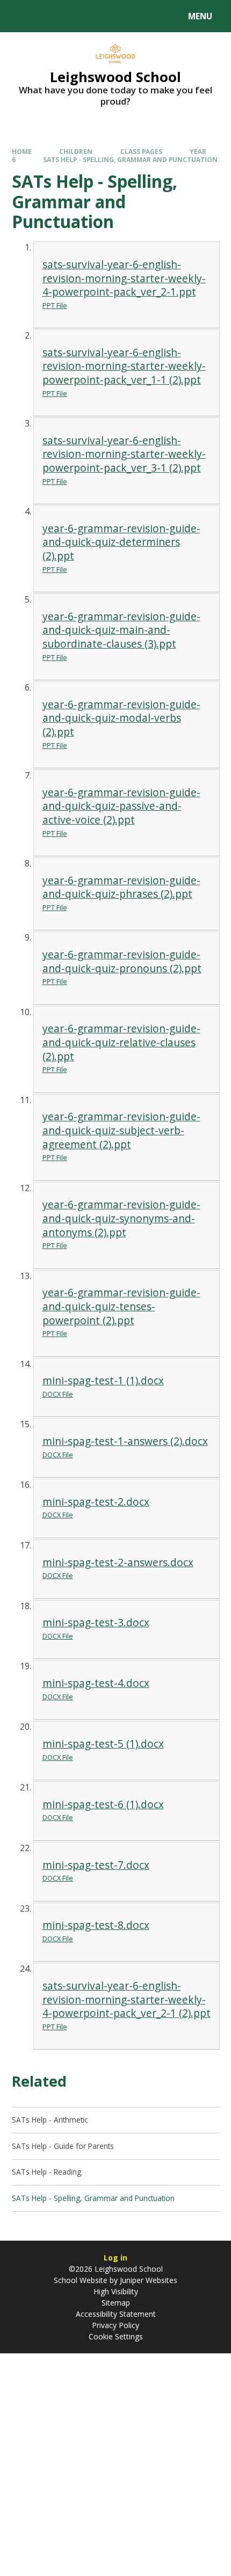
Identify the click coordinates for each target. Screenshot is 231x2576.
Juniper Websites (147, 2280)
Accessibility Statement (116, 2314)
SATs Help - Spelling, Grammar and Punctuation (130, 159)
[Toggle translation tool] (49, 16)
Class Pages (141, 151)
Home (22, 151)
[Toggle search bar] (21, 16)
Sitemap (116, 2303)
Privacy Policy (115, 2325)
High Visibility (116, 2291)
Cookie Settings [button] (116, 2336)
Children (76, 151)
